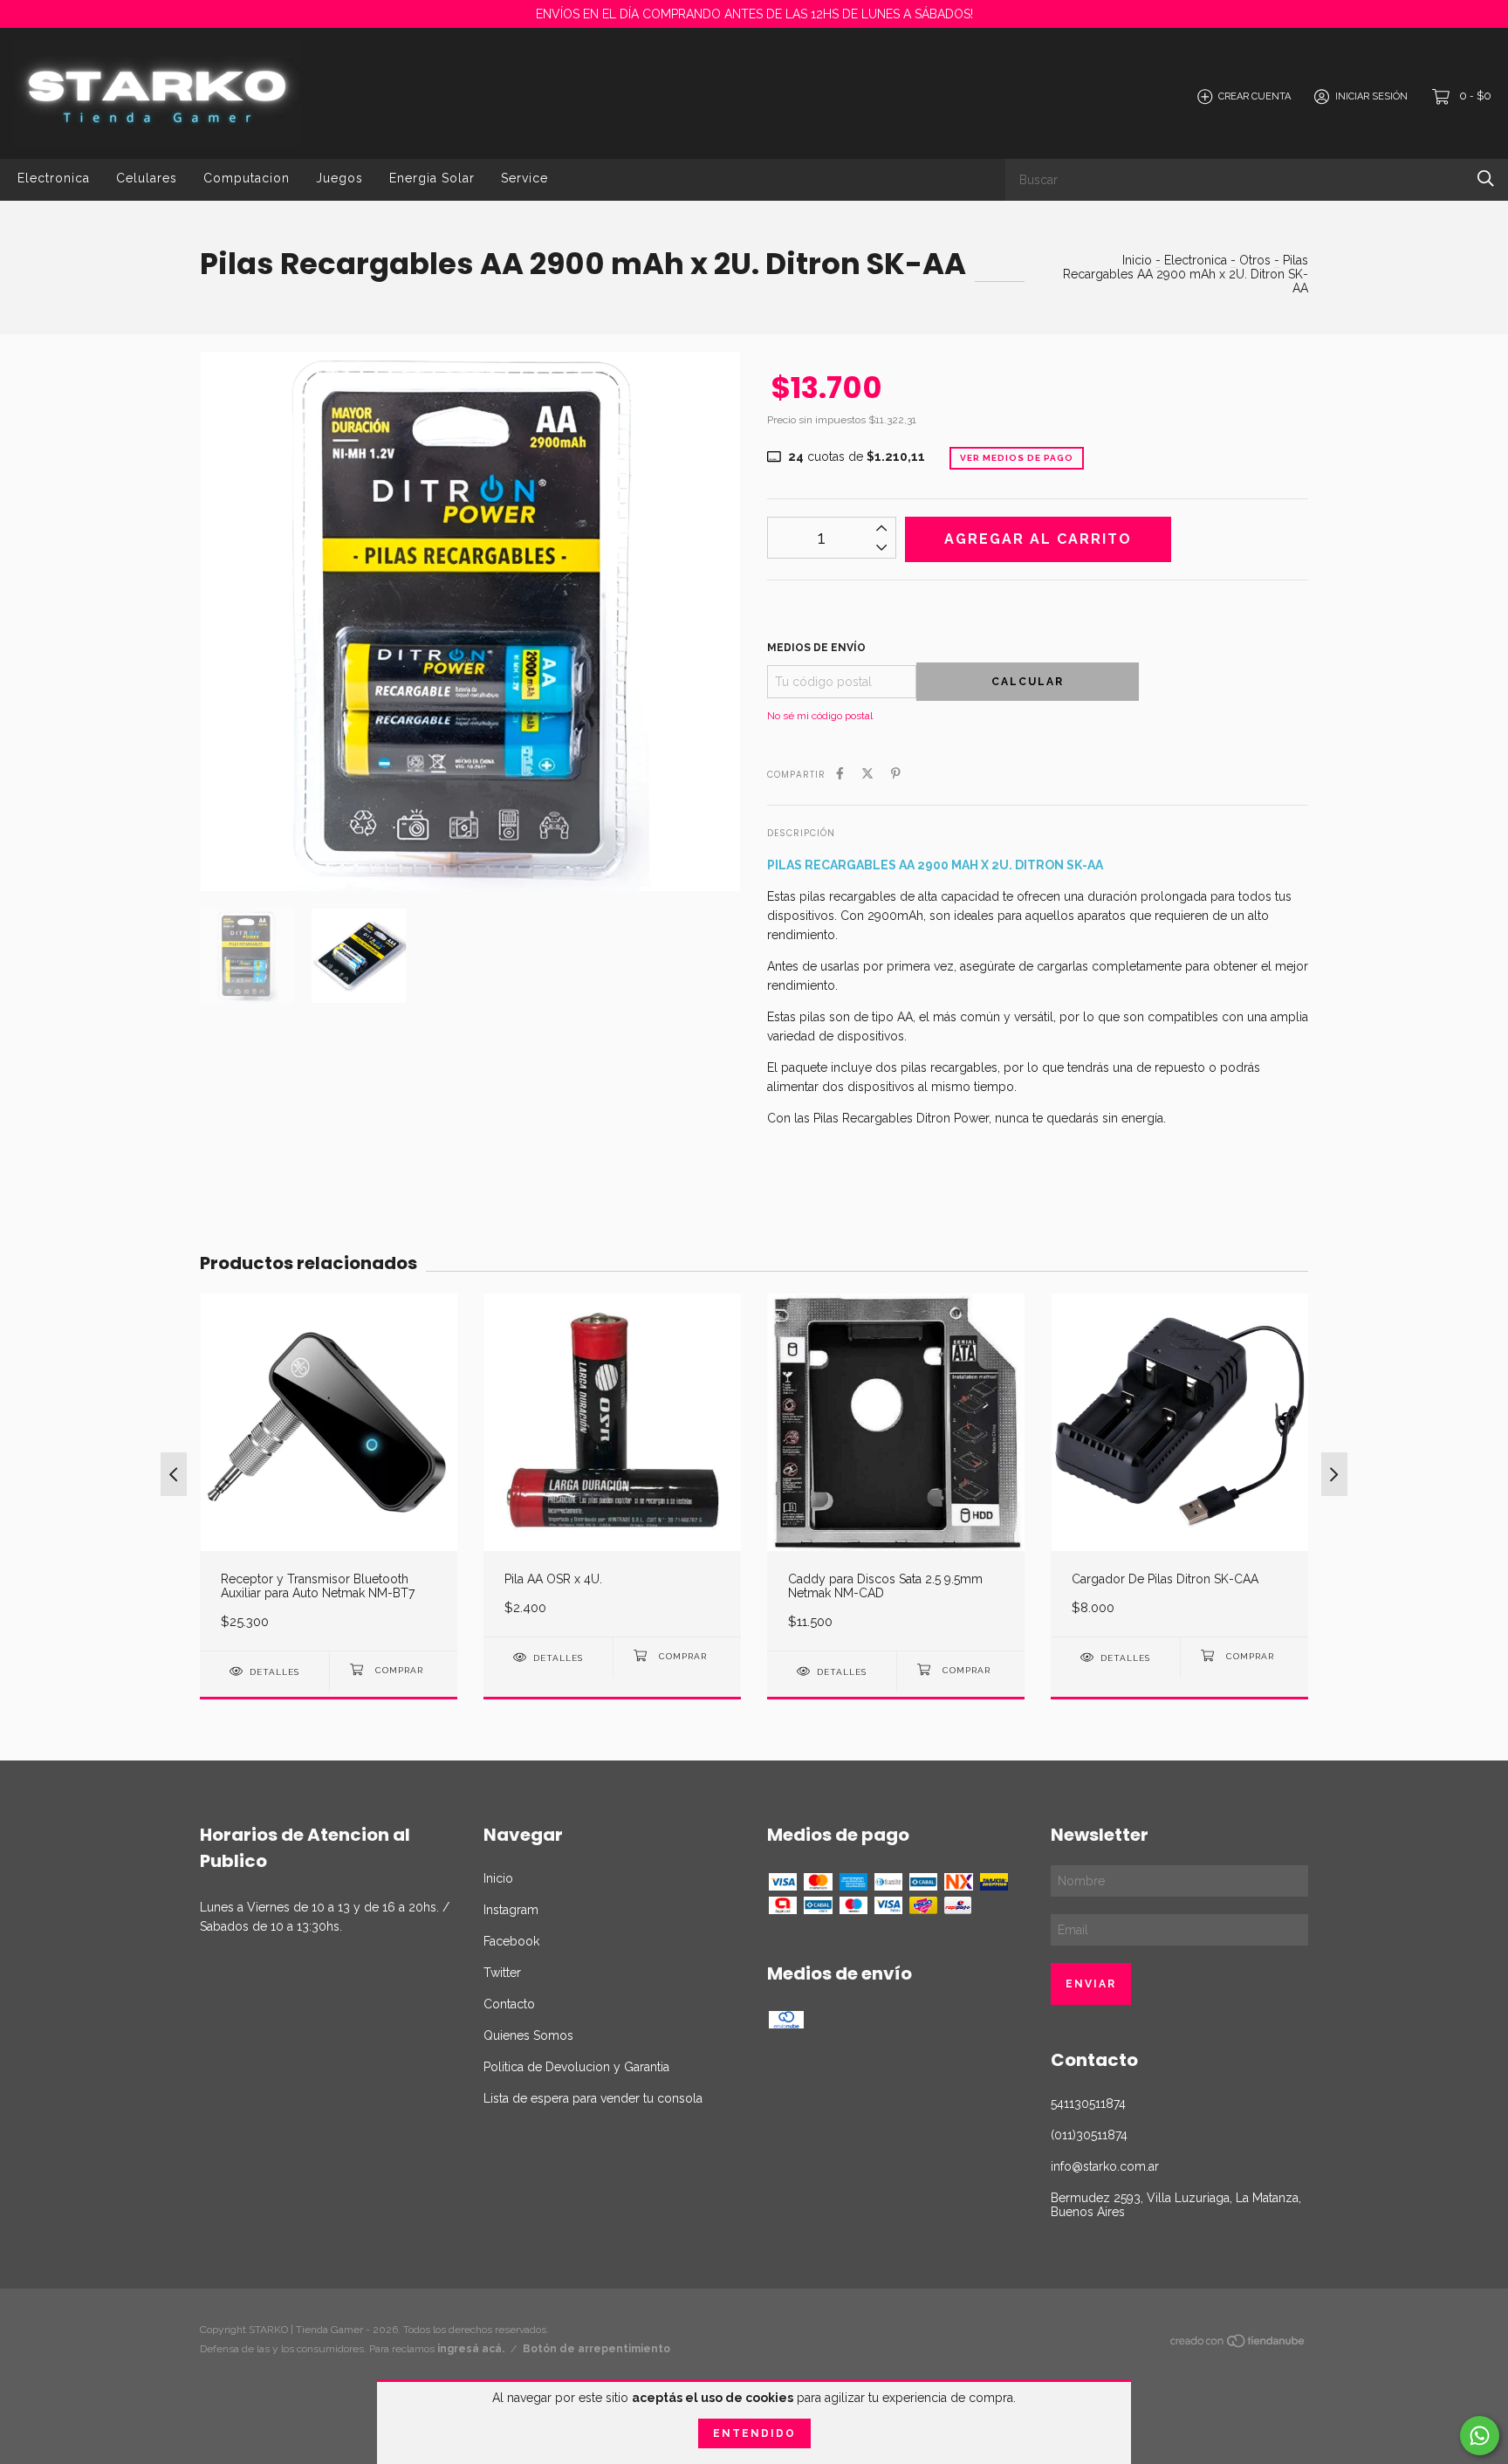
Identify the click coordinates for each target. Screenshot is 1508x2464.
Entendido (754, 2433)
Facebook (511, 1941)
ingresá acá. (471, 2349)
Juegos (339, 178)
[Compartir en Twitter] (867, 773)
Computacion (247, 178)
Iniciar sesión (1371, 96)
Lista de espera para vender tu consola (593, 2098)
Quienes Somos (528, 2035)
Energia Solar (432, 178)
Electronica (54, 178)
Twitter (502, 1973)
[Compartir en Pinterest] (896, 773)
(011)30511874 (1089, 2135)
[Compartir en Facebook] (840, 773)
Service (524, 178)
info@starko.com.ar (1105, 2166)
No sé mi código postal (820, 716)
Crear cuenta (1254, 96)
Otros (1255, 260)
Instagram (511, 1910)
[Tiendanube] (1238, 2344)
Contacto (509, 2004)
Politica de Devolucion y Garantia (576, 2067)
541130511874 (1088, 2104)
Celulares (147, 178)
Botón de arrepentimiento (596, 2349)
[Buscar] (1486, 178)
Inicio (1137, 260)
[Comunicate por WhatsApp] (1480, 2436)
